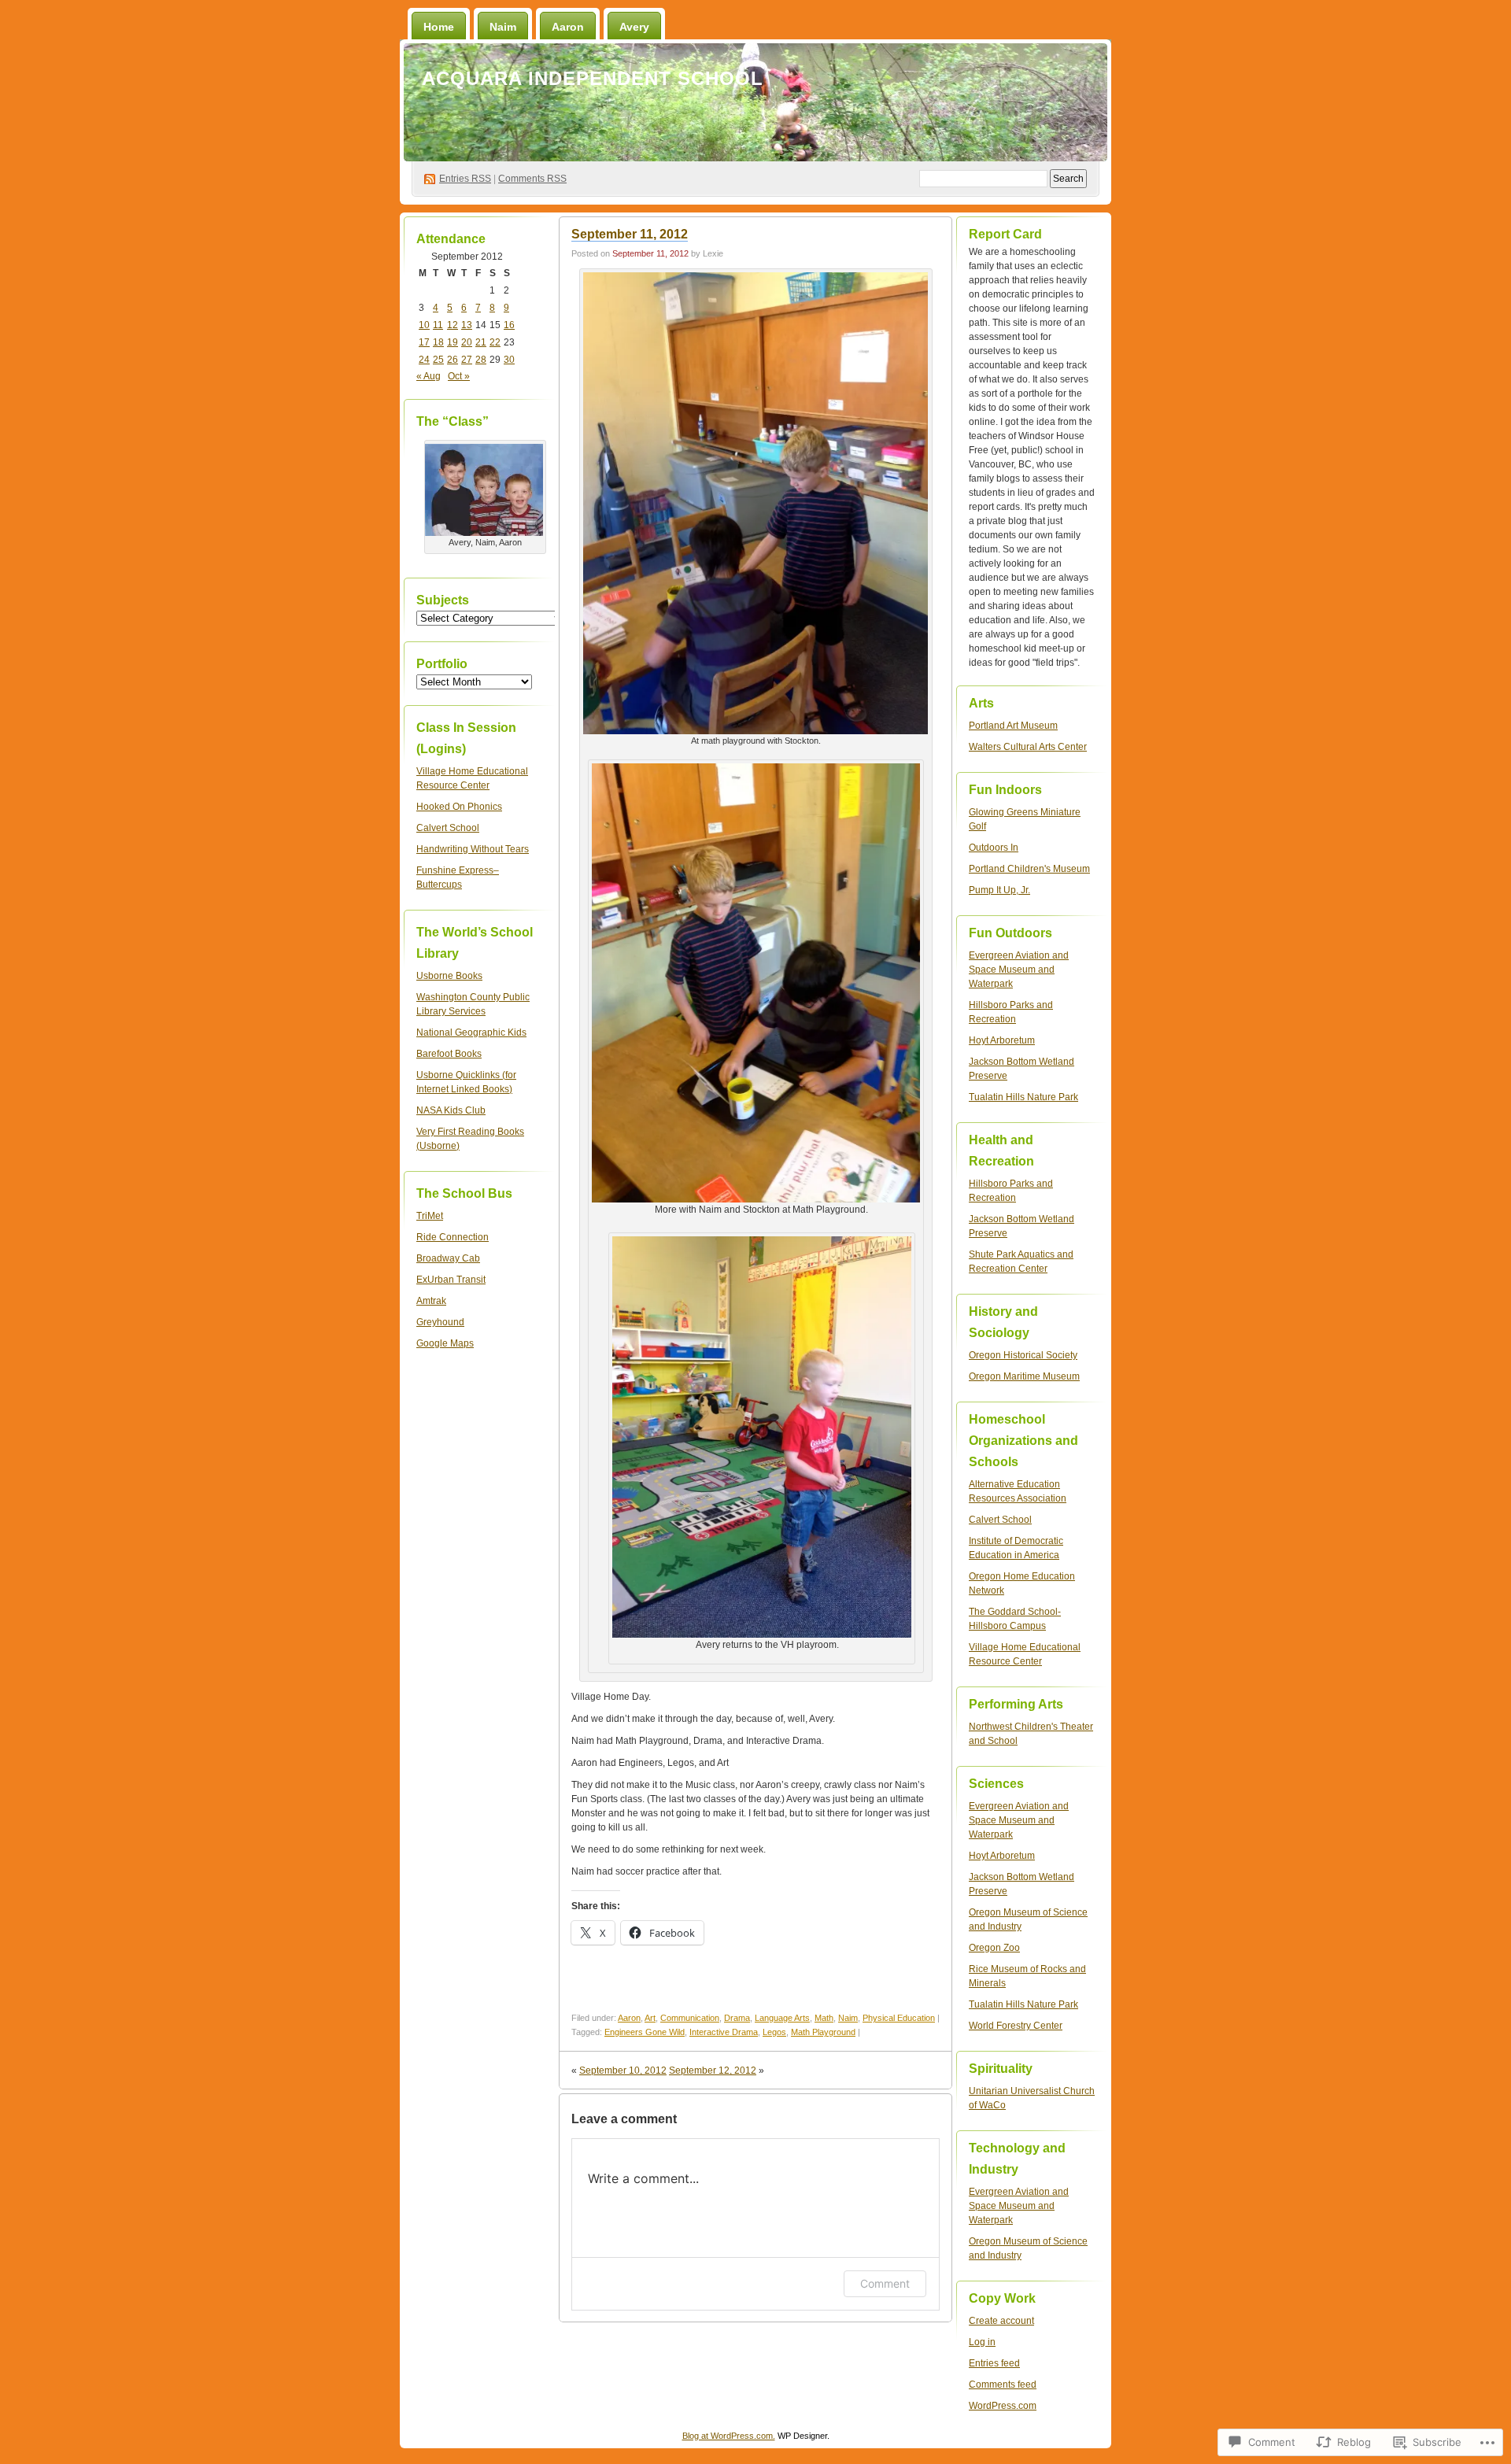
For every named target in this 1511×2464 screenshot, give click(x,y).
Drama (737, 2018)
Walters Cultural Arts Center (1028, 747)
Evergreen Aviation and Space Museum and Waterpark (1019, 970)
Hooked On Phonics (459, 807)
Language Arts (782, 2018)
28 (481, 360)
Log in (982, 2342)
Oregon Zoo (994, 1948)
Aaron (568, 27)
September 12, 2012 (713, 2071)
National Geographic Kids (471, 1033)
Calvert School (448, 828)
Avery (634, 27)
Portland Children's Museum (1029, 869)
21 (481, 342)
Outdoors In (994, 848)
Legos (774, 2032)
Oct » (459, 376)
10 (424, 325)
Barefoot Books (449, 1054)
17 (424, 342)
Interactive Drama (724, 2032)
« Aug (429, 376)
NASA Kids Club (451, 1110)
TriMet (430, 1216)
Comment (885, 2283)
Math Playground (823, 2032)
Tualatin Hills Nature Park (1023, 1097)
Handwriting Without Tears (473, 849)
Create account (1001, 2321)
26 (453, 360)
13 (467, 325)
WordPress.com (1003, 2406)
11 (438, 325)
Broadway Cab (448, 1258)
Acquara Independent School (593, 78)
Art (650, 2018)
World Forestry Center (1016, 2026)
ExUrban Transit (451, 1280)
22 (495, 342)
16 (509, 325)
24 (424, 360)
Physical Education (899, 2018)
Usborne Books (449, 976)
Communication (690, 2018)
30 (509, 360)
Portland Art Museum (1013, 726)
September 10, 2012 (623, 2071)
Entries (465, 179)
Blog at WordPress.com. (729, 2436)
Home (439, 27)
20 (467, 342)
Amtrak (431, 1301)
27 (467, 360)
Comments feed (1003, 2385)
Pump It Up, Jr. (999, 890)
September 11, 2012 (630, 234)
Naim (503, 27)
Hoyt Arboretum (1002, 1040)
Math (824, 2018)
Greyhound (440, 1322)
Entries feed (994, 2363)
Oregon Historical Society (1023, 1355)
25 (438, 360)
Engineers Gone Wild (645, 2032)
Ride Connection (453, 1237)
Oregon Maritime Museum (1024, 1376)
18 (438, 342)
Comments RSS (532, 179)
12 (453, 325)
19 (453, 342)
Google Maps (445, 1343)
